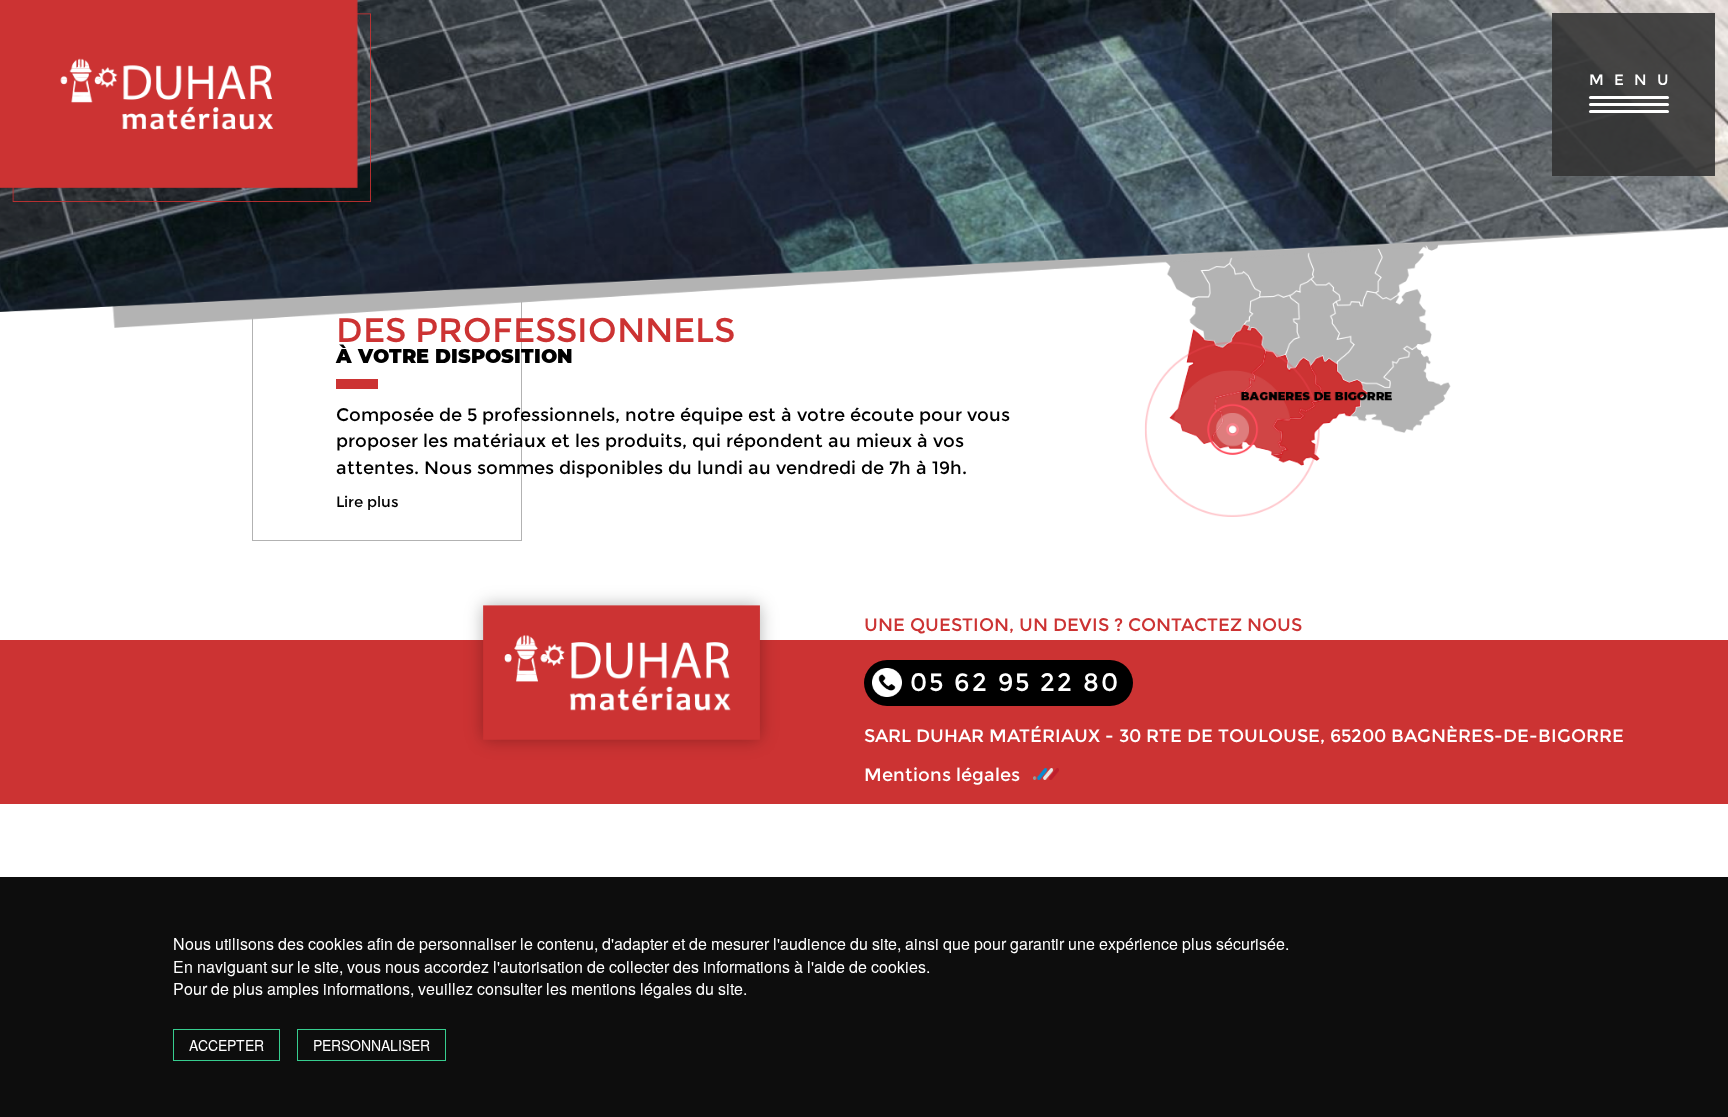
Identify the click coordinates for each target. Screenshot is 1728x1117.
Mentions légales (942, 775)
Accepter (226, 1045)
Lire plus (367, 501)
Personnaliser (371, 1045)
